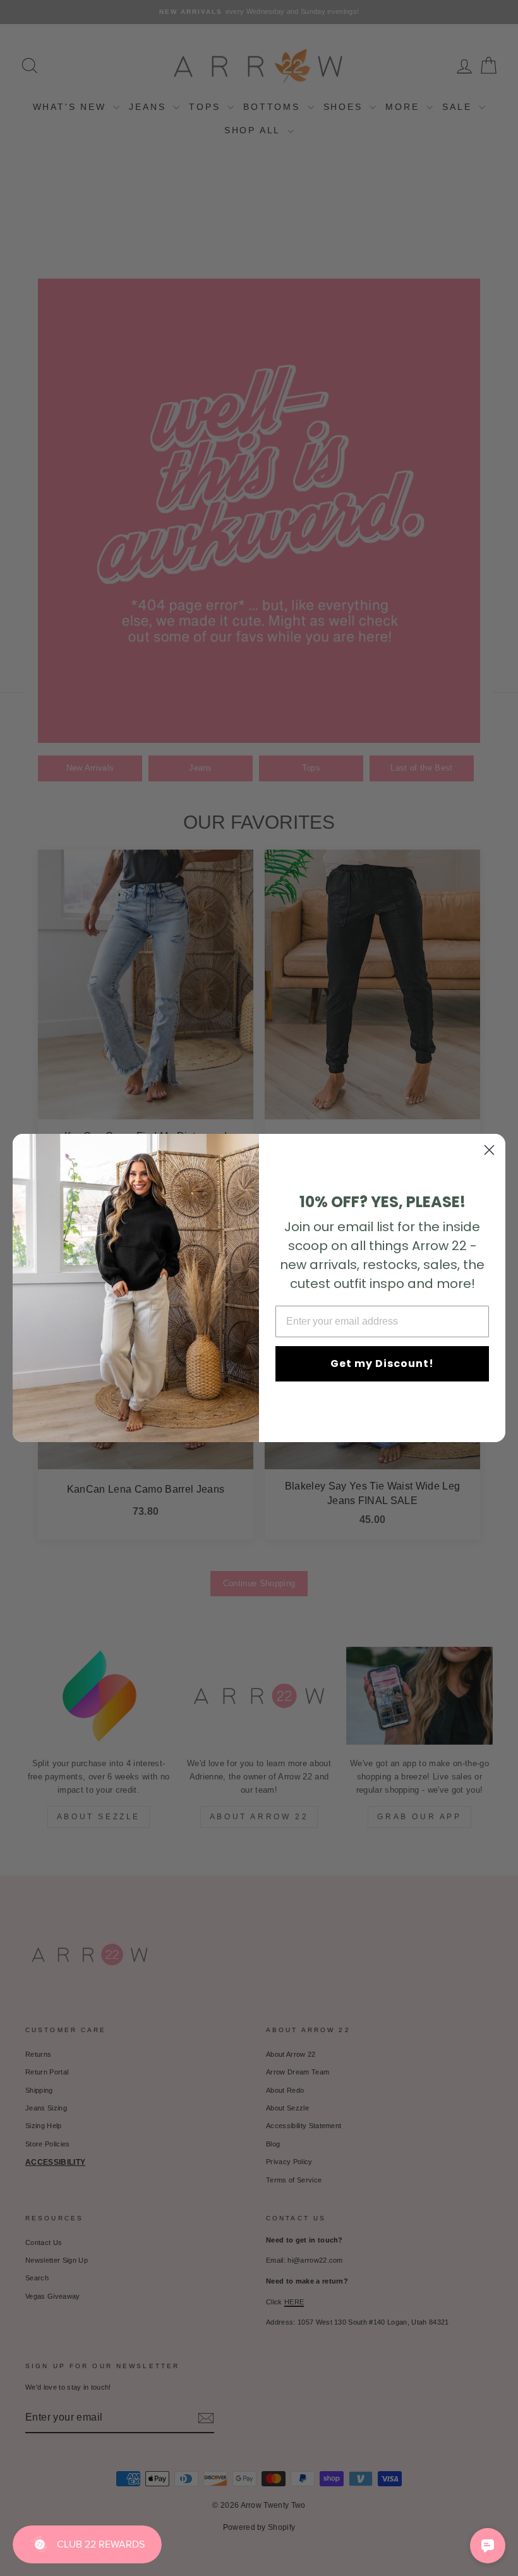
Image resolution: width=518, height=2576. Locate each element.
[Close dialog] (489, 1150)
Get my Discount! (382, 1363)
